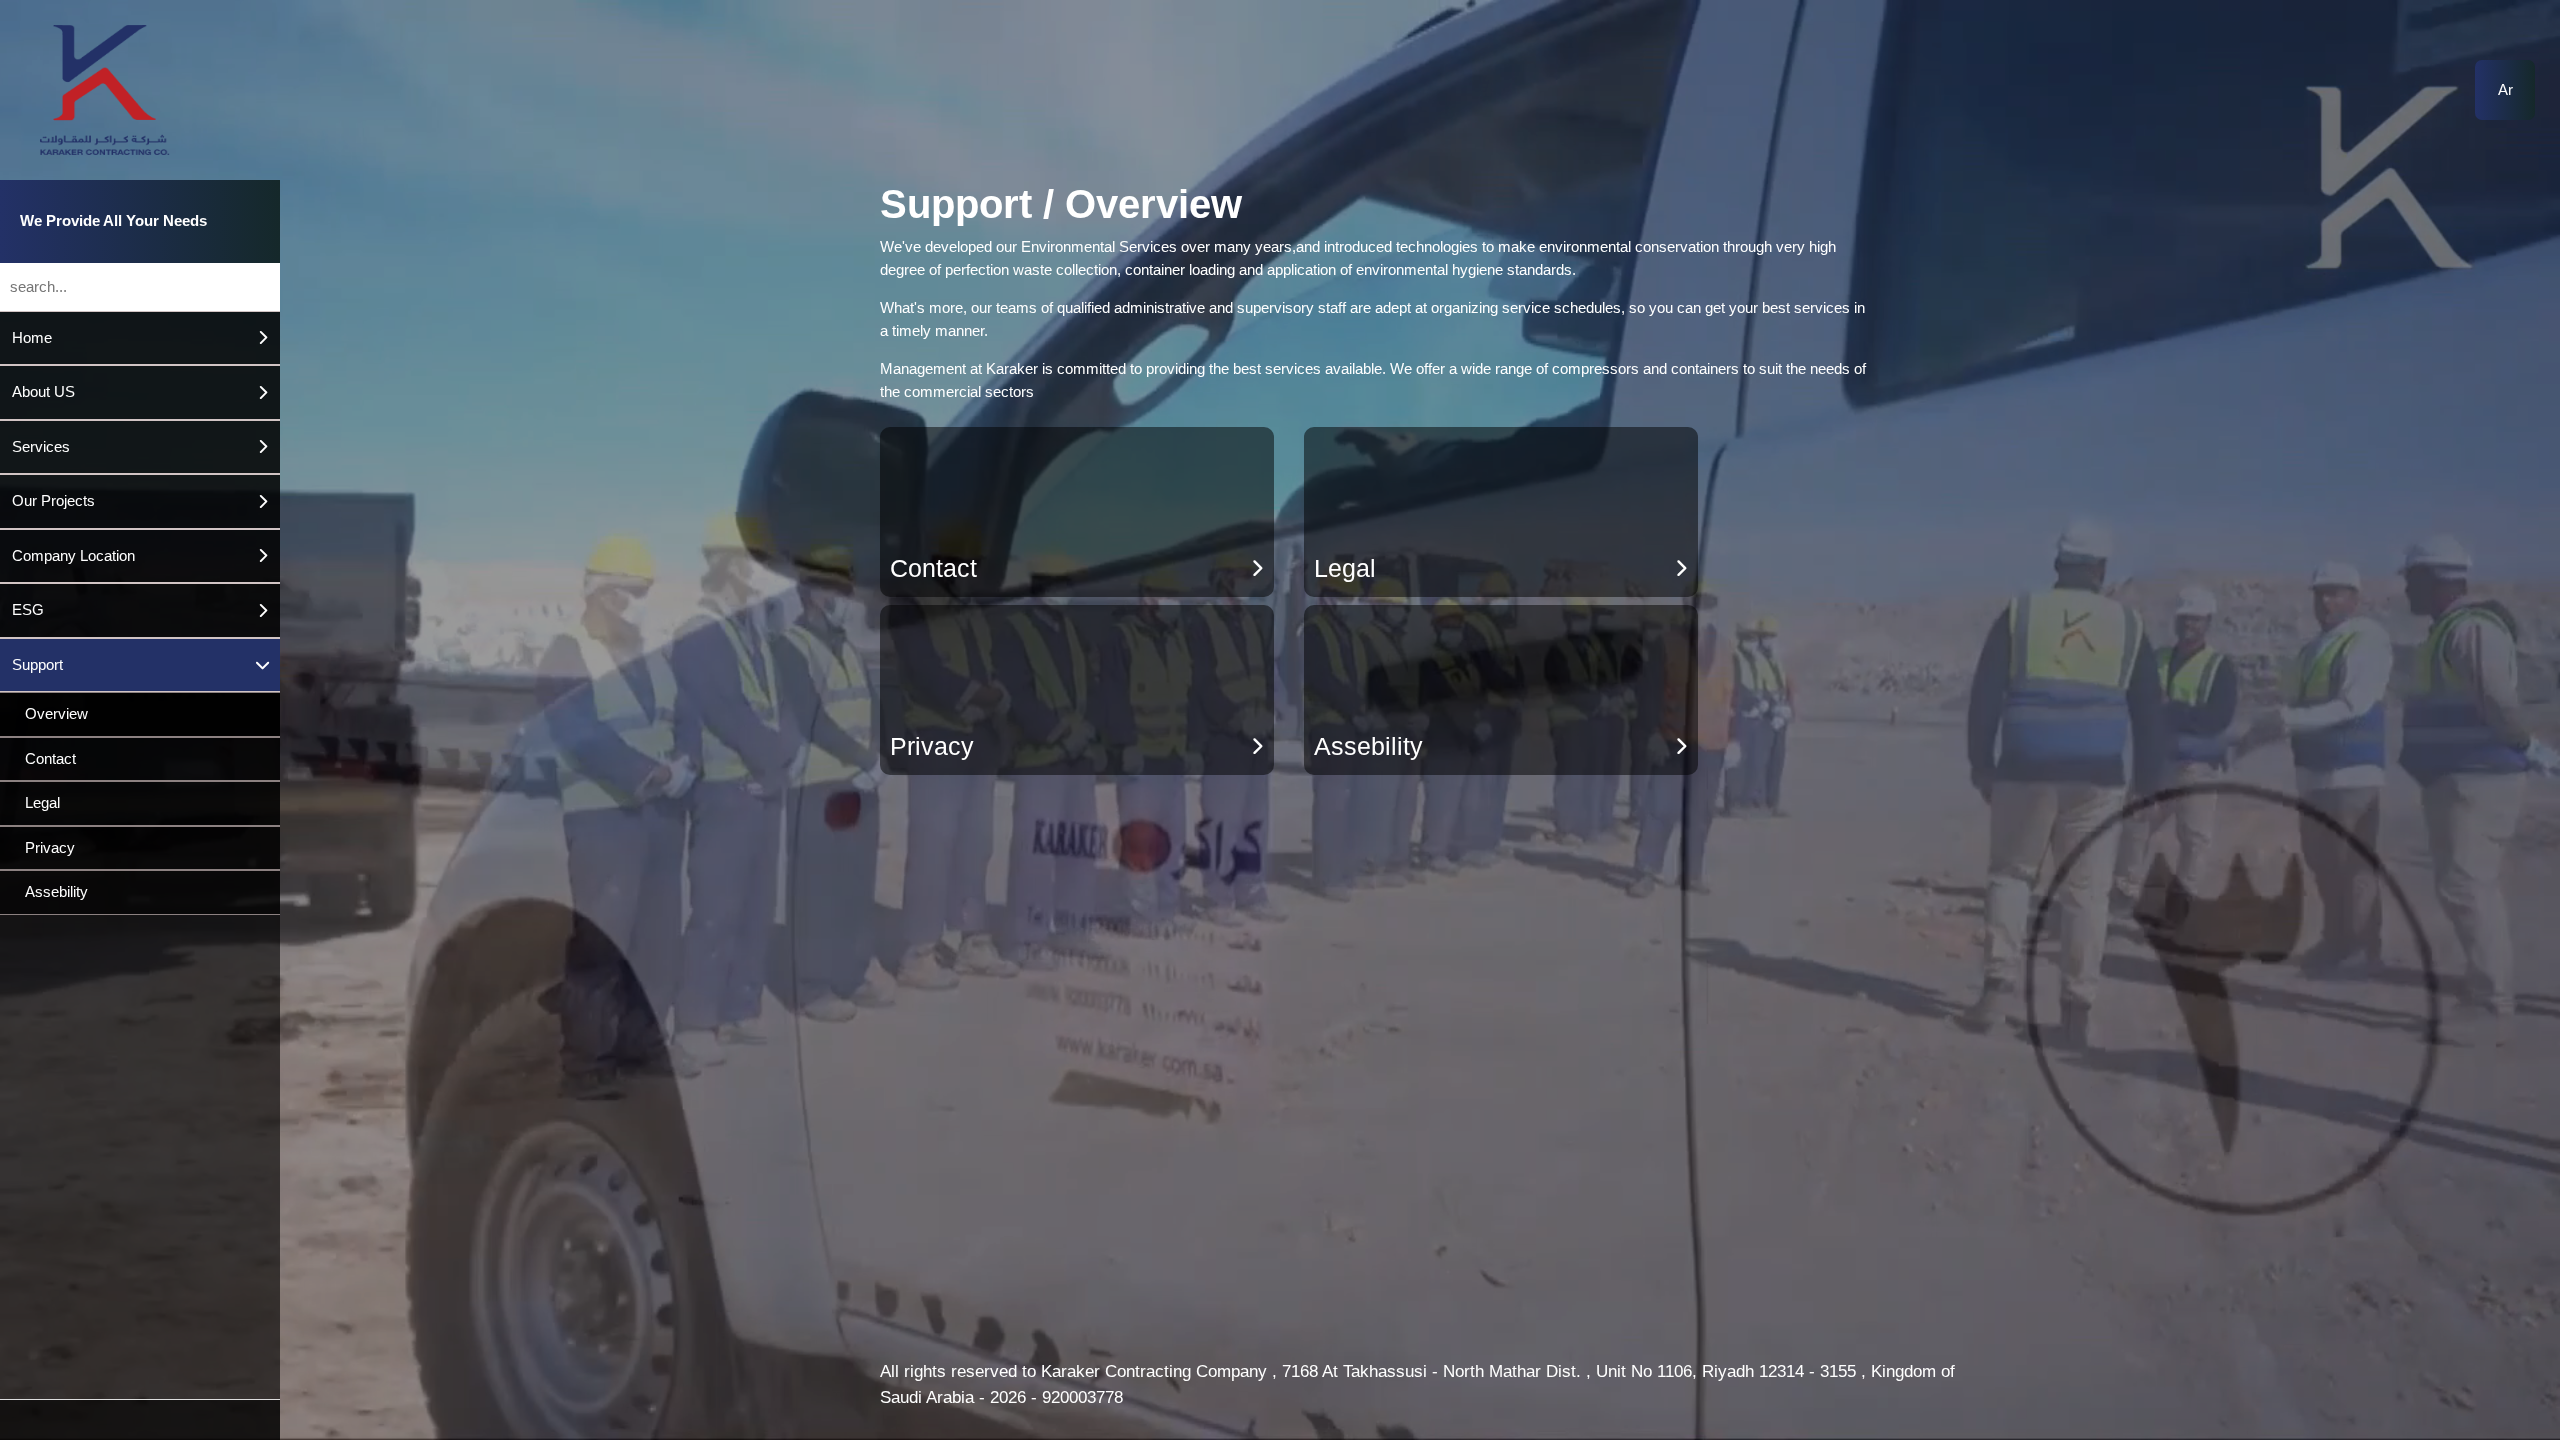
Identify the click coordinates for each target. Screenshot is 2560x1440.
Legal (42, 802)
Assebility (56, 891)
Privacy (50, 847)
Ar (2505, 89)
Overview (56, 713)
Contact (50, 758)
